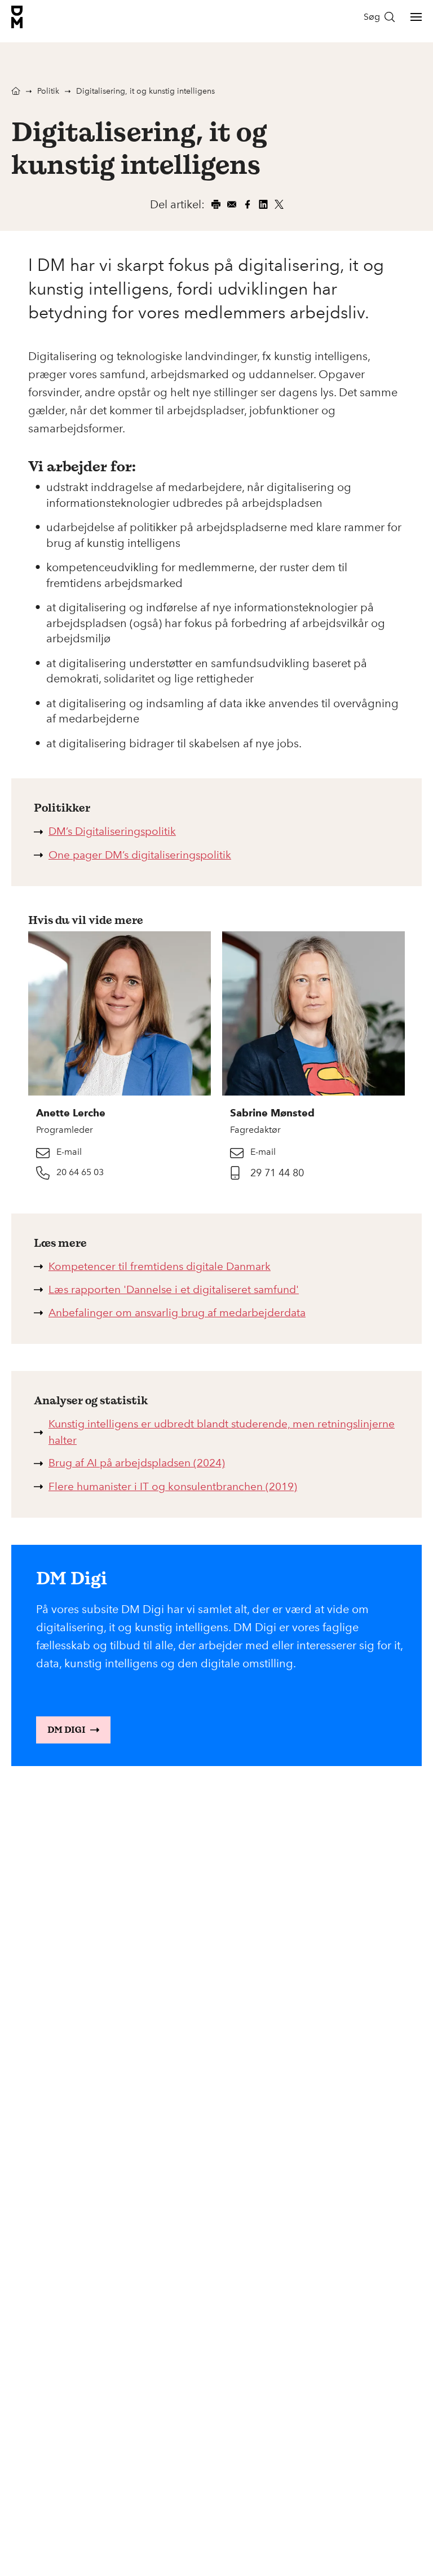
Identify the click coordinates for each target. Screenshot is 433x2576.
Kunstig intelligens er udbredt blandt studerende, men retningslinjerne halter (222, 1432)
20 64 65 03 (80, 1172)
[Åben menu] (416, 17)
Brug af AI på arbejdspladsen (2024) (137, 1463)
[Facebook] (248, 204)
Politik (48, 91)
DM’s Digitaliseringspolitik (112, 831)
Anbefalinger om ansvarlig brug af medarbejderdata (177, 1313)
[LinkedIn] (263, 204)
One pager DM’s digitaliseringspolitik (140, 855)
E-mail (69, 1152)
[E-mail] (232, 204)
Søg (372, 17)
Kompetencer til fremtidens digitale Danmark (160, 1266)
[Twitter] (279, 204)
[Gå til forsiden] (17, 17)
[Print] (216, 204)
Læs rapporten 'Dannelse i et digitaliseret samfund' (174, 1289)
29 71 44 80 (277, 1173)
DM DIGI (67, 1730)
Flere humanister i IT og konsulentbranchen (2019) (173, 1486)
